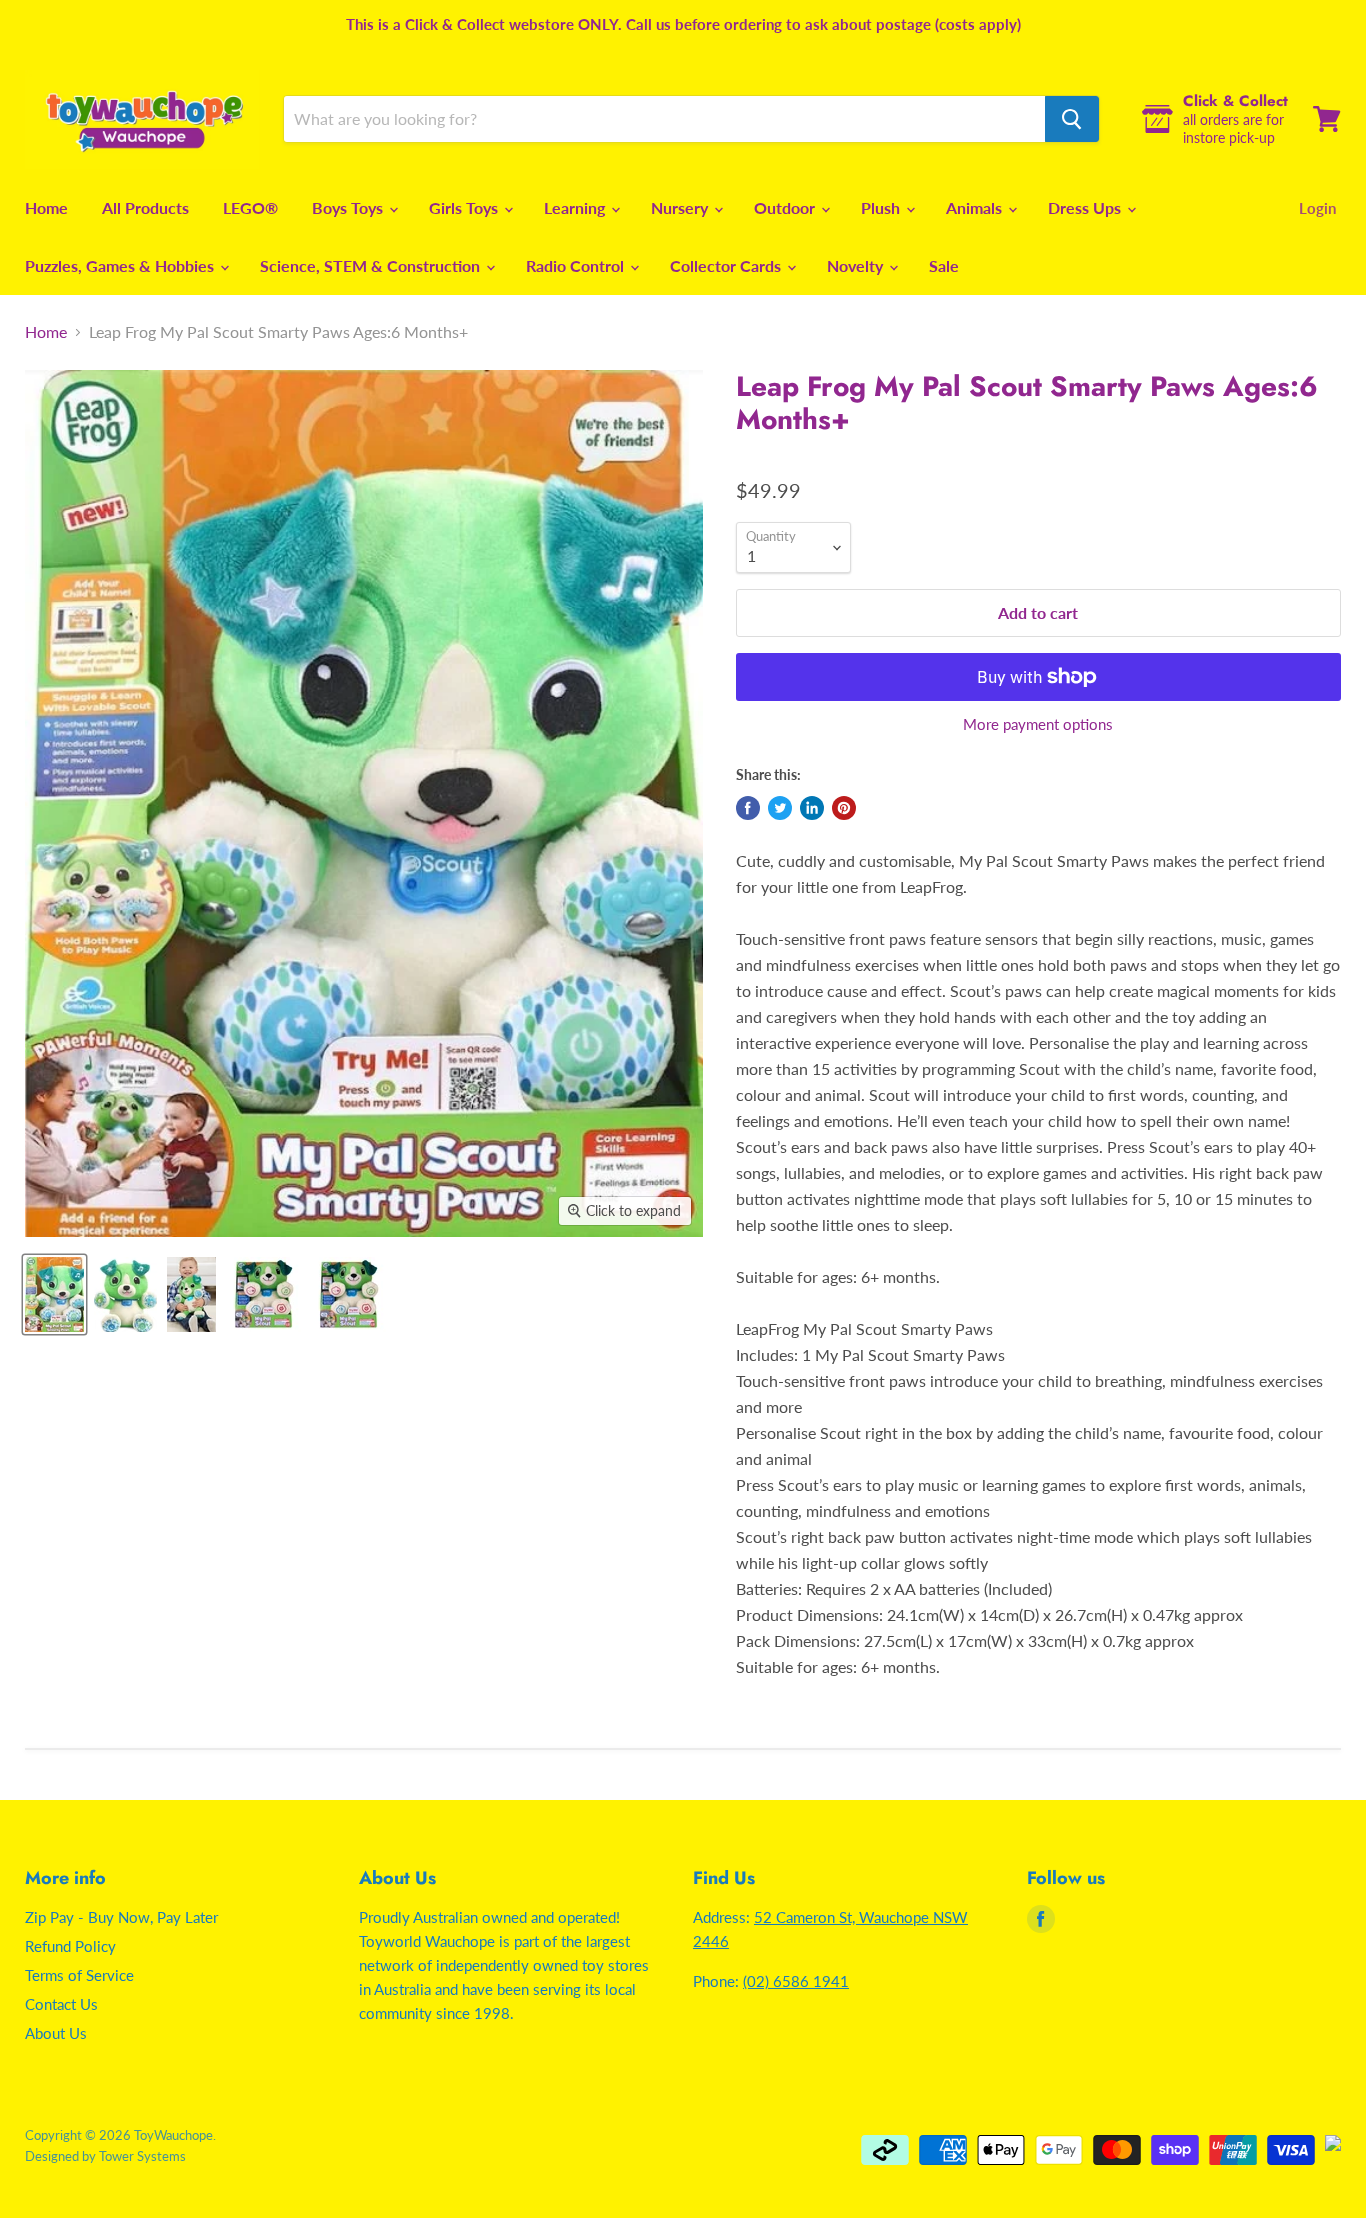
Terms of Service (79, 1975)
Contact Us (61, 2004)
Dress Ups (1086, 207)
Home (46, 207)
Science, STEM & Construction (372, 265)
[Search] (1072, 119)
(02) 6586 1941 (796, 1981)
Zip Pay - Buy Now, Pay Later (121, 1917)
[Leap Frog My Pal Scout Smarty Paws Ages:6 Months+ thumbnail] (54, 1294)
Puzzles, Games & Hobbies (121, 265)
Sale (944, 265)
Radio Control (577, 265)
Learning (576, 207)
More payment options (1038, 724)
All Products (145, 207)
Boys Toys (349, 207)
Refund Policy (70, 1946)
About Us (56, 2033)
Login (1317, 208)
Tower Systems (142, 2156)
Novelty (857, 265)
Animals (976, 207)
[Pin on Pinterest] (844, 808)
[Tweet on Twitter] (780, 808)
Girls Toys (465, 207)
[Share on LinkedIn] (812, 808)
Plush (882, 207)
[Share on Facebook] (748, 808)
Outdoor (786, 207)
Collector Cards (727, 265)
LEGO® (250, 207)
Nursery (681, 207)
